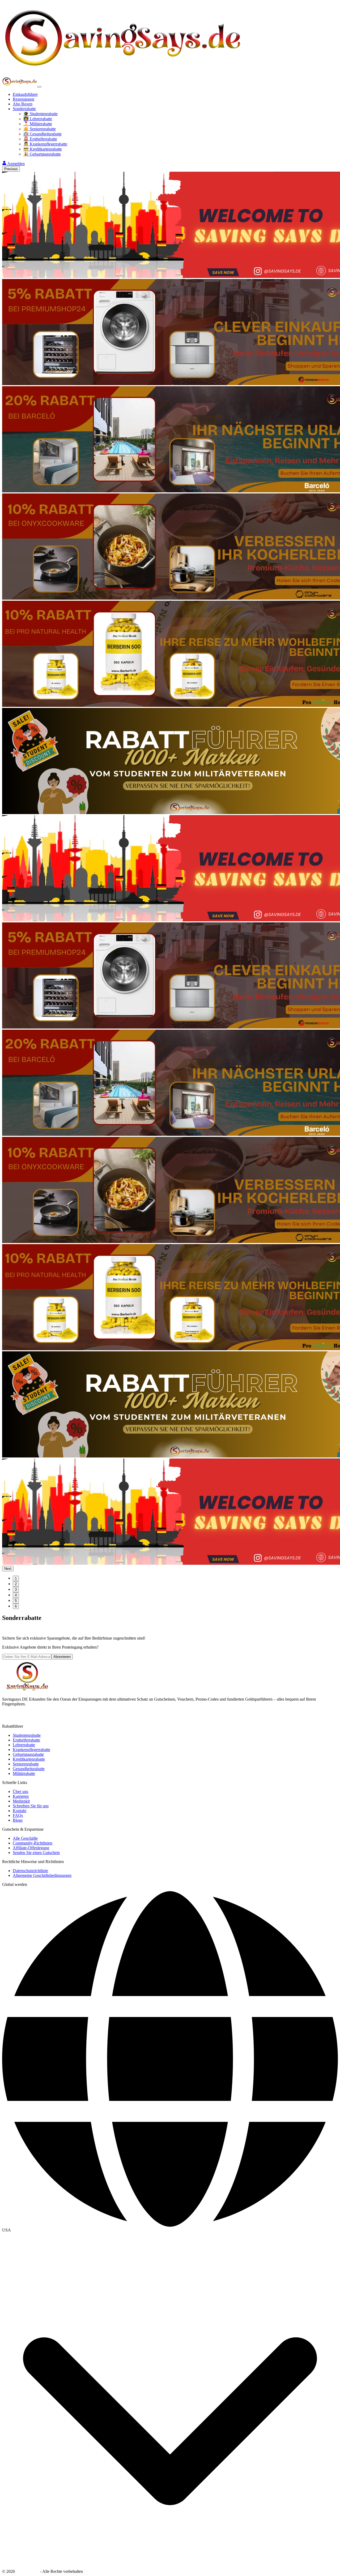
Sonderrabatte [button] (24, 109)
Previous (11, 169)
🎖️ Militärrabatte (38, 124)
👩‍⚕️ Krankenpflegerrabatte (45, 144)
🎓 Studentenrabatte (41, 114)
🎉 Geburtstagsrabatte (42, 154)
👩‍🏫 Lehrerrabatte (38, 119)
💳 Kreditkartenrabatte (43, 149)
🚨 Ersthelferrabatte (40, 139)
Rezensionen (24, 99)
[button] (170, 2230)
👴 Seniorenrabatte (40, 129)
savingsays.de (27, 2571)
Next (8, 1569)
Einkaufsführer (25, 94)
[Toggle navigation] (39, 87)
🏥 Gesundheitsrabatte (42, 134)
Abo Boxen (23, 104)
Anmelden (16, 164)
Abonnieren (62, 1657)
